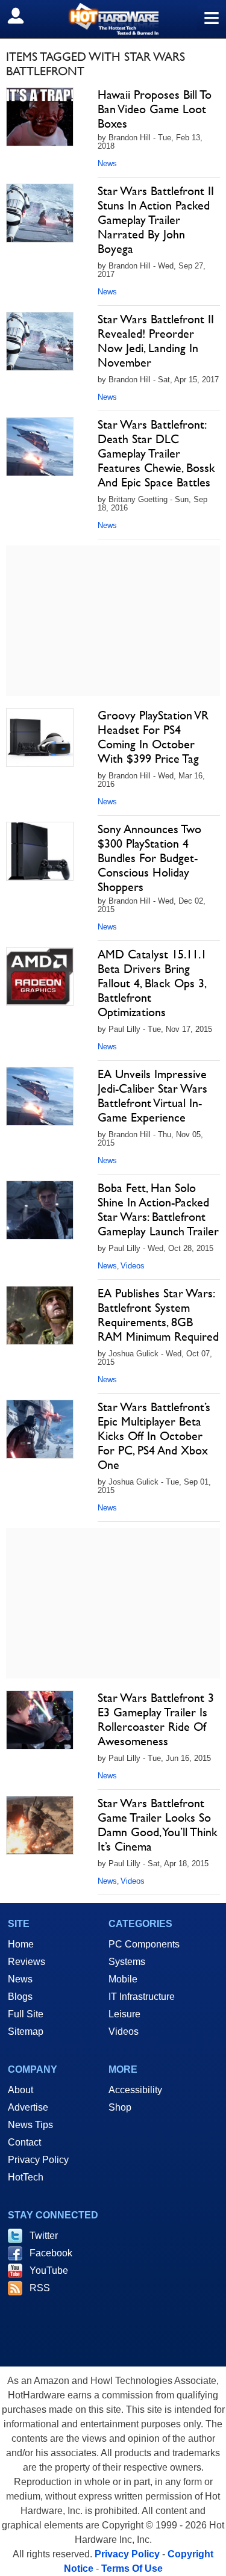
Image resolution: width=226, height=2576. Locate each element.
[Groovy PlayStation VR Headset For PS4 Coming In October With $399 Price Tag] (40, 737)
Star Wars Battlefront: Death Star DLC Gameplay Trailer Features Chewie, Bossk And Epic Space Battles (156, 453)
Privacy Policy (38, 2160)
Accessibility (135, 2090)
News (107, 163)
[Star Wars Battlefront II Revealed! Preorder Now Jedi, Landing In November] (40, 341)
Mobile (123, 1979)
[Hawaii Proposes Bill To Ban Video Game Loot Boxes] (40, 117)
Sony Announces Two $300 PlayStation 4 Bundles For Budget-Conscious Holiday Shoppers (149, 858)
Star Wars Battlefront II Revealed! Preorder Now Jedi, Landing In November (156, 341)
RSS (40, 2288)
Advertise (28, 2107)
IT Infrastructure (142, 1997)
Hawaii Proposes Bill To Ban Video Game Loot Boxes (155, 109)
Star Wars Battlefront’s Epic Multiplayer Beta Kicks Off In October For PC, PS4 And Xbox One (154, 1436)
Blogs (20, 1997)
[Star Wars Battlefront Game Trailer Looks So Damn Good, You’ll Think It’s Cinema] (40, 1825)
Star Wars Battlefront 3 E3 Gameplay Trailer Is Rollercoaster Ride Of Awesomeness (156, 1719)
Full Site (26, 2014)
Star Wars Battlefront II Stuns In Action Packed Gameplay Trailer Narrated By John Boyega (156, 220)
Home (21, 1944)
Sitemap (26, 2031)
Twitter (44, 2236)
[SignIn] (23, 16)
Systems (127, 1962)
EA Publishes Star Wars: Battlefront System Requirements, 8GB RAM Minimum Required (158, 1315)
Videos (133, 1266)
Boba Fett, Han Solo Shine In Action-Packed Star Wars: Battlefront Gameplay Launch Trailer (158, 1209)
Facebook (51, 2253)
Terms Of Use (132, 2568)
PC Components (144, 1944)
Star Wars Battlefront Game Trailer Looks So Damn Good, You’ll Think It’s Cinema (158, 1825)
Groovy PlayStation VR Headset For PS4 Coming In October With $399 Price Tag (153, 737)
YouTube (49, 2270)
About (20, 2090)
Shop (120, 2107)
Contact (24, 2142)
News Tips (30, 2125)
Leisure (124, 2014)
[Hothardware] (113, 19)
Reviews (27, 1962)
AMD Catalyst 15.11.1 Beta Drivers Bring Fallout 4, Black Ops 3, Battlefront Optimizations (152, 983)
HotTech (26, 2177)
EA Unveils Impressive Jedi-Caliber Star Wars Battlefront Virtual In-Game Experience (152, 1096)
